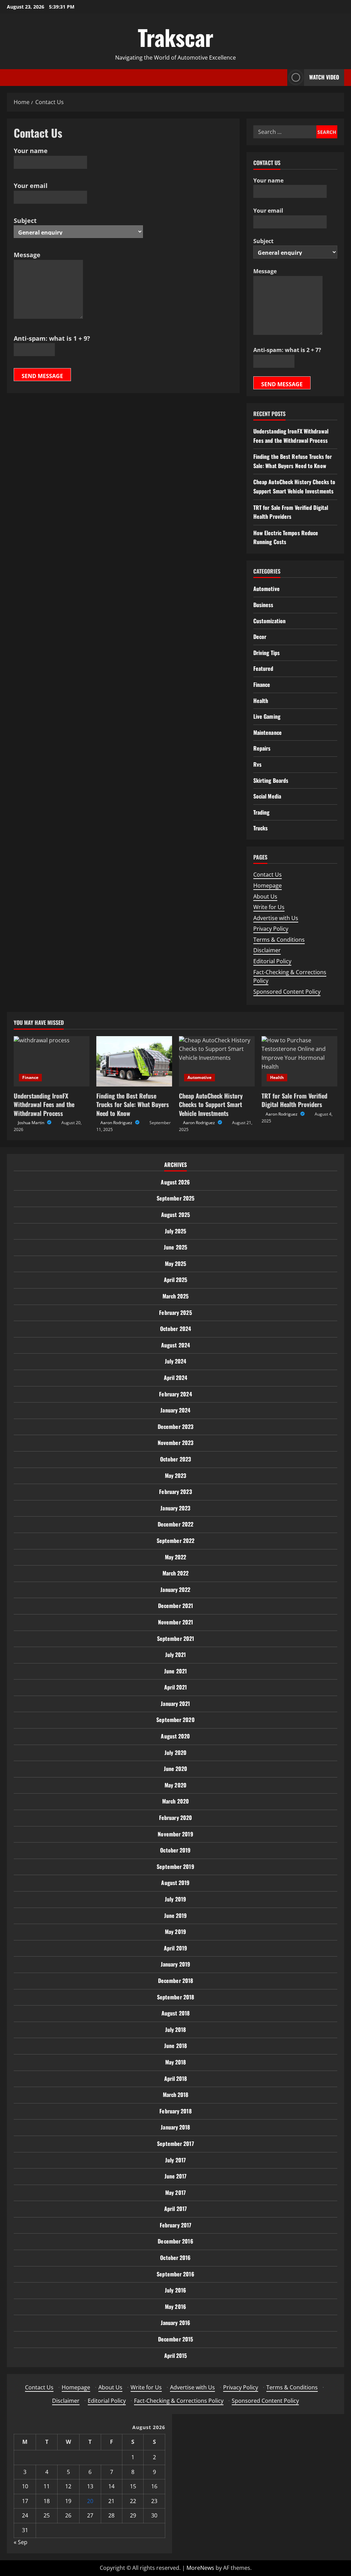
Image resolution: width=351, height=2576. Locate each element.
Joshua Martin (32, 1123)
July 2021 (176, 1655)
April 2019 (175, 1948)
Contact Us (268, 875)
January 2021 (175, 1704)
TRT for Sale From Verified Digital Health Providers (294, 1100)
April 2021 (176, 1687)
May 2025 (176, 1264)
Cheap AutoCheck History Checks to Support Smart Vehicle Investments (211, 1104)
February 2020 (175, 1818)
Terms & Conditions (279, 940)
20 (90, 2501)
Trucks (261, 828)
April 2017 (175, 2209)
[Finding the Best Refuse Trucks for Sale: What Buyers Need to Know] (134, 1061)
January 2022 (175, 1589)
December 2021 (175, 1606)
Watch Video (324, 77)
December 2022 (175, 1524)
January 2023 (175, 1508)
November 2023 (175, 1443)
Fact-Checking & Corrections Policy (179, 2401)
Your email (31, 186)
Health (261, 701)
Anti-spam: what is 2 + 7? (287, 350)
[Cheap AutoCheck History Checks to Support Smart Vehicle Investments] (217, 1061)
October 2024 (175, 1329)
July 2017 (175, 2160)
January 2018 (175, 2127)
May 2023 (176, 1475)
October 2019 (175, 1850)
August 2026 (175, 1182)
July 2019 (175, 1899)
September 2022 (175, 1541)
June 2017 (176, 2176)
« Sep (21, 2542)
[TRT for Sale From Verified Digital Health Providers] (299, 1061)
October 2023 (175, 1459)
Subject (25, 221)
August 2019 (175, 1883)
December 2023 (175, 1427)
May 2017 (175, 2192)
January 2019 (175, 1964)
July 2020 (175, 1752)
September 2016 (175, 2274)
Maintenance (268, 732)
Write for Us (269, 907)
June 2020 (176, 1769)
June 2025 (175, 1247)
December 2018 (175, 1981)
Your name (31, 151)
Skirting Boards (271, 780)
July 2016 (175, 2290)
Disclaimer (267, 950)
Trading (262, 812)
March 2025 (176, 1296)
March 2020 (175, 1801)
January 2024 (175, 1410)
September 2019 (175, 1867)
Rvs (257, 764)
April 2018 (176, 2078)
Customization (269, 621)
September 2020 (175, 1720)
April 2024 (176, 1378)
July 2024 (176, 1361)
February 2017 (175, 2225)
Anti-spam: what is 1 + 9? (52, 338)
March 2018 (176, 2095)
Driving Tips (267, 653)
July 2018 (176, 2030)
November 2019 (175, 1834)
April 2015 (176, 2355)
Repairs (262, 748)
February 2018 (175, 2111)
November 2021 (175, 1622)
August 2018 (175, 2013)
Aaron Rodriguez (117, 1123)
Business (263, 605)
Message (27, 255)
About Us (265, 896)
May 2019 (175, 1932)
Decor (260, 637)
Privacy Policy (271, 929)
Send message (42, 376)
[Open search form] (280, 78)
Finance (262, 684)
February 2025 (175, 1312)
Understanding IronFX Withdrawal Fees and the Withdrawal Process (44, 1104)
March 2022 (176, 1573)
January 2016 (175, 2323)
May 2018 (176, 2062)
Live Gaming (267, 716)
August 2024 (175, 1345)
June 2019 (176, 1915)
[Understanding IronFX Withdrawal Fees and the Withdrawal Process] (52, 1061)
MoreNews (200, 2568)
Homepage (268, 885)
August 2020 (175, 1736)
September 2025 (175, 1198)
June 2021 (175, 1671)
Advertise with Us (276, 918)
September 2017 (175, 2144)
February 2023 (175, 1492)
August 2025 (175, 1215)
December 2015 (175, 2339)
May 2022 (176, 1557)
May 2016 (175, 2307)
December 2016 (175, 2241)
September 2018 (175, 1997)
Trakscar (176, 37)
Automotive (267, 589)
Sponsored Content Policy (287, 992)
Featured (263, 668)
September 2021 (175, 1638)
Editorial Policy (272, 961)
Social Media (267, 796)
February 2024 (175, 1394)
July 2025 (176, 1231)
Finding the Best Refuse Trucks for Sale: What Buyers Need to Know (133, 1104)
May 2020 (175, 1785)
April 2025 (176, 1280)
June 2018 (175, 2046)
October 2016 (175, 2258)
